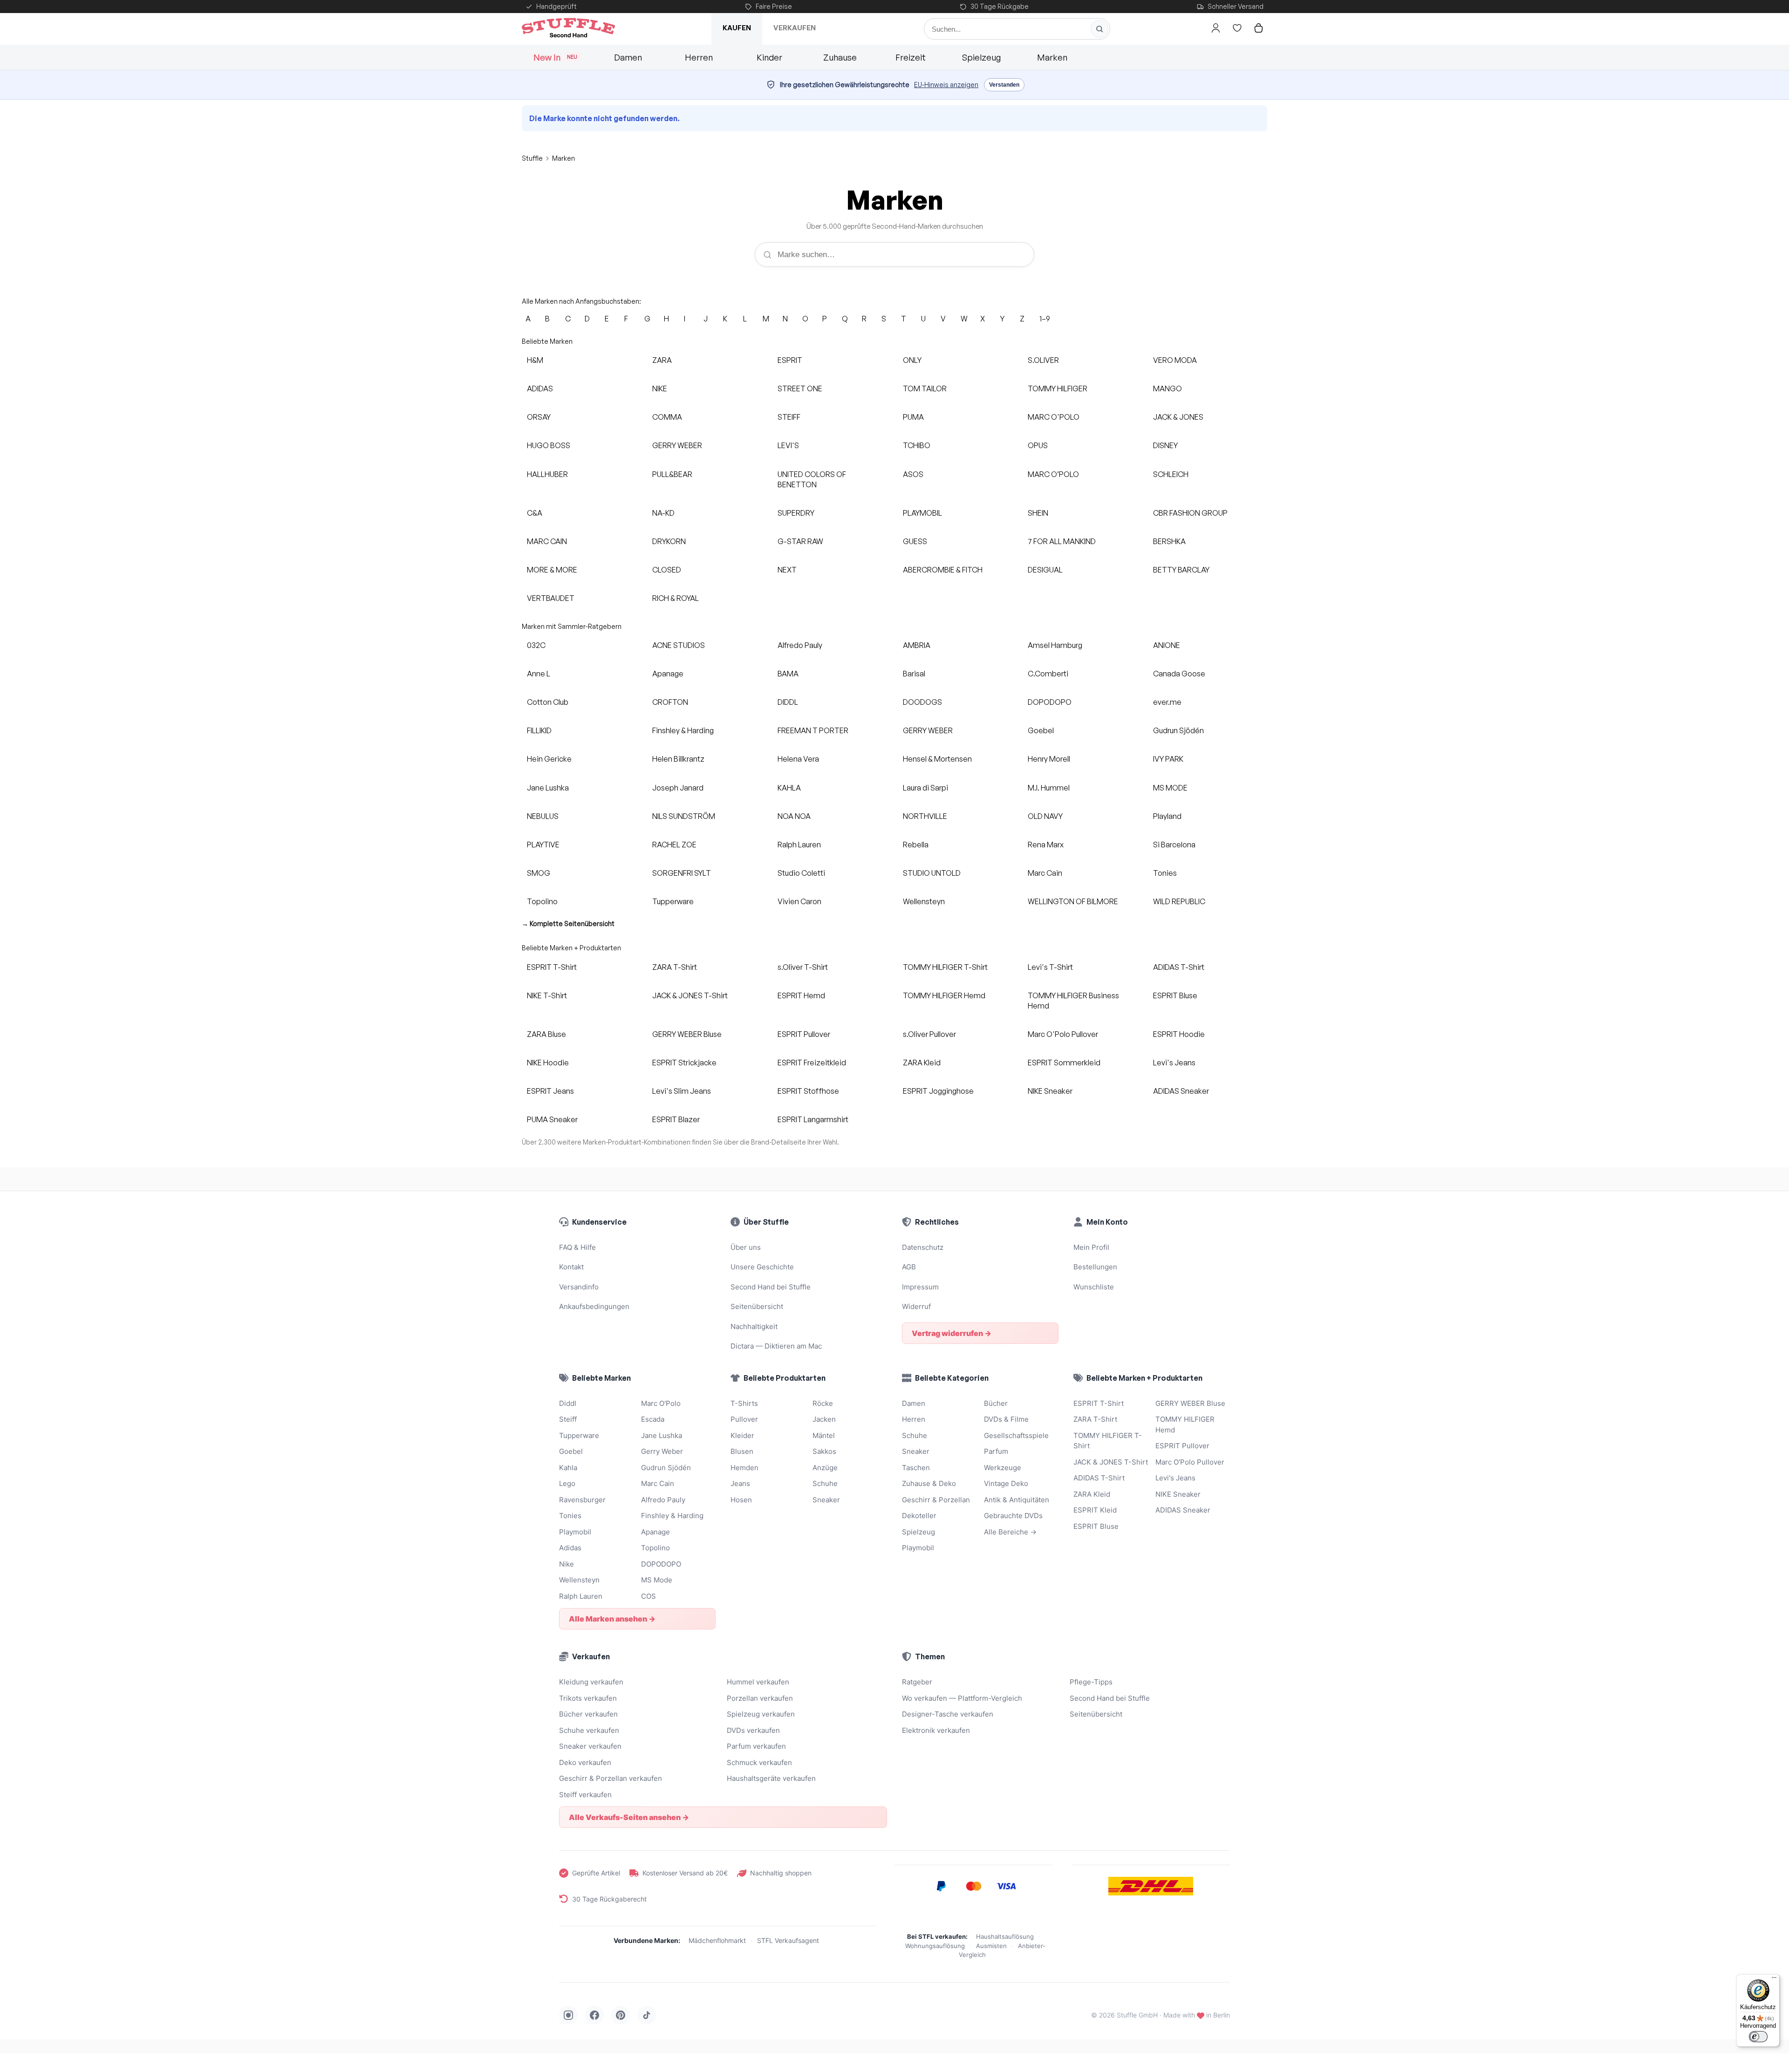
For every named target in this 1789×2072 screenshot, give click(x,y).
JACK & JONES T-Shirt (690, 995)
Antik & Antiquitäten (1017, 1500)
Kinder (769, 57)
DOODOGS (922, 702)
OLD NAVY (1045, 816)
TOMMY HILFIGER (1058, 388)
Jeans (740, 1483)
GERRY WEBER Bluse (687, 1034)
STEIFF (789, 417)
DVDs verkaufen (753, 1730)
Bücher (996, 1403)
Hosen (741, 1500)
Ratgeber (917, 1682)
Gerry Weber (662, 1451)
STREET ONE (800, 388)
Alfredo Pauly (800, 645)
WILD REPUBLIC (1179, 901)
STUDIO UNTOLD (932, 873)
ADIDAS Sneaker (1181, 1091)
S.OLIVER (1043, 360)
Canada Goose (1179, 674)
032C (536, 645)
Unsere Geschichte (762, 1267)
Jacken (824, 1419)
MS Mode (657, 1580)
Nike (567, 1564)
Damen (628, 57)
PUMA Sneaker (552, 1119)
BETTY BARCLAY (1181, 570)
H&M (535, 360)
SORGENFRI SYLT (682, 873)
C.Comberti (1048, 674)
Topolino (542, 901)
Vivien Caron (799, 901)
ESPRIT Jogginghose (938, 1091)
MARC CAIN (547, 541)
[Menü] (1774, 1980)
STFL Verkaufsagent (788, 1940)
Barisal (914, 674)
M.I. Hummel (1049, 788)
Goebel (1041, 730)
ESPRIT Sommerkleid (1064, 1063)
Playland (1167, 816)
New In (556, 57)
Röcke (823, 1403)
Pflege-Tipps (1091, 1682)
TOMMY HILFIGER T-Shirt (945, 967)
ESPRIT (790, 360)
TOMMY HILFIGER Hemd (944, 995)
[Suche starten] (1099, 29)
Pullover (744, 1419)
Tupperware (673, 901)
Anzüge (825, 1468)
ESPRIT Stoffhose (808, 1091)
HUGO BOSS (549, 445)
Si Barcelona (1174, 845)
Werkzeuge (1003, 1468)
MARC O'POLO (1054, 417)
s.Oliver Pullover (929, 1034)
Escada (653, 1419)
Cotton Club (548, 702)
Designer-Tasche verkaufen (948, 1714)
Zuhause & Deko (929, 1483)
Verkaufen (795, 28)
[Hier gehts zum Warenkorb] (1258, 28)
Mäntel (824, 1435)
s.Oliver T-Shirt (803, 967)
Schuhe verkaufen (589, 1730)
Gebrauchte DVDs (1013, 1516)
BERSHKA (1169, 541)
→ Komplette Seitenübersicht (568, 924)
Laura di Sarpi (925, 788)
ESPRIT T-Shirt (552, 967)
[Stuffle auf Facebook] (594, 2015)
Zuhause (840, 57)
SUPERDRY (796, 513)
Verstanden (1004, 85)
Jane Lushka (548, 788)
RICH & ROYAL (676, 598)
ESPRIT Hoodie (1179, 1034)
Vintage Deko (1006, 1483)
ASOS (913, 474)
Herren (699, 57)
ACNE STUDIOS (679, 645)
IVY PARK (1168, 759)
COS (649, 1596)
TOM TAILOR (925, 388)
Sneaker (826, 1500)
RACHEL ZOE (674, 845)
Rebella (916, 845)
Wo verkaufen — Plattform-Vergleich (962, 1698)
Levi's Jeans (1174, 1063)
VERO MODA (1175, 360)
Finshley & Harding (683, 730)
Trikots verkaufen (588, 1698)
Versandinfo (579, 1287)
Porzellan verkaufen (760, 1698)
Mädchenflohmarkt (717, 1940)
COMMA (667, 417)
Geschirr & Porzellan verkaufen (611, 1778)
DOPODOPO (1050, 702)
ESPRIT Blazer (676, 1119)
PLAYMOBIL (922, 513)
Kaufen (737, 28)
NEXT (787, 570)
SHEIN (1038, 513)
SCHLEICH (1171, 474)
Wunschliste (1094, 1287)
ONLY (912, 360)
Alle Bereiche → (1010, 1532)
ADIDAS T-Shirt (1179, 967)
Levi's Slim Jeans (682, 1091)
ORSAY (539, 417)
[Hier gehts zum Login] (1215, 28)
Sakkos (824, 1451)
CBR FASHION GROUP (1190, 513)
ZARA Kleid (922, 1063)
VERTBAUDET (551, 598)
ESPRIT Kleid (1095, 1510)
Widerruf (916, 1306)
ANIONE (1167, 645)
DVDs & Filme (1006, 1419)
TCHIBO (917, 445)
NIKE (660, 388)
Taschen (916, 1468)
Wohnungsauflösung (935, 1946)
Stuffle (532, 158)
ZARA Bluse (546, 1034)
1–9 (1045, 319)
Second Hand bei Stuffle (771, 1287)
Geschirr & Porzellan (936, 1500)
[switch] (1758, 2037)
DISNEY (1165, 445)
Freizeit (911, 57)
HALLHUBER (547, 474)
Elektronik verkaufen (936, 1730)
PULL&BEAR (672, 474)
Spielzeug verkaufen (761, 1714)
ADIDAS (540, 388)
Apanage (668, 674)
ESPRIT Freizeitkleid (812, 1063)
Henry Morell (1049, 759)
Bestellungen (1095, 1267)
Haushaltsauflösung (1005, 1936)
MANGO (1168, 388)
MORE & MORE (552, 570)
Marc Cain (1045, 873)
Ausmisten (991, 1946)
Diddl (568, 1403)
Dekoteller (919, 1516)
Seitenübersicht (757, 1306)
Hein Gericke (549, 759)
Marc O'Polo (661, 1403)
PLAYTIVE (543, 845)
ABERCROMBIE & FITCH (943, 570)
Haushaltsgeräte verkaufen (771, 1778)
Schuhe (825, 1483)
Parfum (996, 1451)
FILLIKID (539, 730)
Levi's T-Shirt (1050, 967)
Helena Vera (798, 759)
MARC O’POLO (1053, 474)
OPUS (1038, 445)
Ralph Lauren (799, 845)
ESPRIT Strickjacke (684, 1063)
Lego (567, 1483)
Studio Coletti (801, 873)
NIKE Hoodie (548, 1063)
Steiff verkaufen (585, 1795)
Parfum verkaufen (756, 1746)
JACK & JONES (1178, 417)
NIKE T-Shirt (547, 995)
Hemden (744, 1468)
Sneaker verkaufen (590, 1746)
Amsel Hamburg (1055, 645)
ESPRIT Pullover (804, 1034)
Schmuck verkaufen (759, 1762)
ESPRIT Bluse (1175, 995)
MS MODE (1170, 788)
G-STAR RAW (800, 541)
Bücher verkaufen (588, 1714)
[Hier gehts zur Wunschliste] (1237, 28)
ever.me (1167, 702)
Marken (1052, 57)
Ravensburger (582, 1500)
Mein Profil (1091, 1247)
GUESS (915, 541)
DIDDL (788, 702)
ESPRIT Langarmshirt (813, 1119)
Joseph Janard (678, 788)
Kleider (742, 1435)
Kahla (568, 1468)
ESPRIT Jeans (550, 1091)
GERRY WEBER (677, 445)
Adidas (570, 1548)
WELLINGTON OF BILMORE (1073, 901)
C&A (535, 513)
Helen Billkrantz (678, 759)
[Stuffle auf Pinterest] (621, 2015)
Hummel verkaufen (758, 1682)
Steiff (568, 1419)
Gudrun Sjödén (1178, 730)
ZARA (662, 360)
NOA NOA (794, 816)
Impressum (920, 1287)
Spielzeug (981, 57)
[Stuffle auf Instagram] (568, 2015)
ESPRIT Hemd (801, 995)
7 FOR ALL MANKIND (1062, 541)
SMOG (539, 873)
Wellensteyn (924, 901)
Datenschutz (923, 1247)
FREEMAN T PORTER (813, 730)
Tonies (1165, 873)
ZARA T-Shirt (675, 967)
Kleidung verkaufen (591, 1682)
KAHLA (789, 788)
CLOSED (667, 570)
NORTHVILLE (925, 816)
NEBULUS (543, 816)
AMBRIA (917, 645)
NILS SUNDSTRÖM (684, 816)
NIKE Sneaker (1050, 1091)
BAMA (788, 674)
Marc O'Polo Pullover (1063, 1034)
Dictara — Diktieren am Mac (776, 1346)
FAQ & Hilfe (577, 1247)
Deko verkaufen (585, 1762)
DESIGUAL (1045, 570)
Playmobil (575, 1532)
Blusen (742, 1451)
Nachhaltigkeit (754, 1326)
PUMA (913, 417)
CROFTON (670, 702)
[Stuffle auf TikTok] (647, 2015)
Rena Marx (1046, 845)
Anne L (539, 674)
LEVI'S (788, 445)
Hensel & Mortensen (937, 759)
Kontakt (571, 1267)
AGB (909, 1267)
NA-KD (663, 513)
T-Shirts (744, 1403)
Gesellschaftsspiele (1016, 1435)
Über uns (746, 1247)
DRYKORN (669, 541)
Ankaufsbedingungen (594, 1306)
